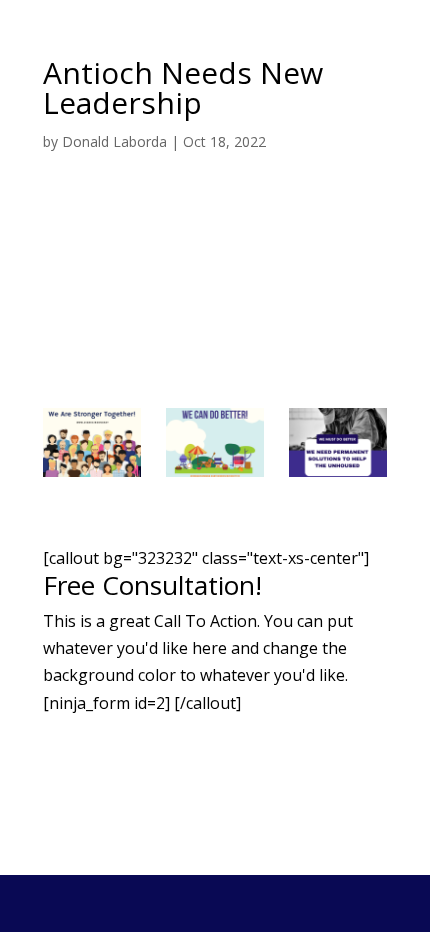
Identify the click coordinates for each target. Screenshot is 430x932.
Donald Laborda (114, 141)
